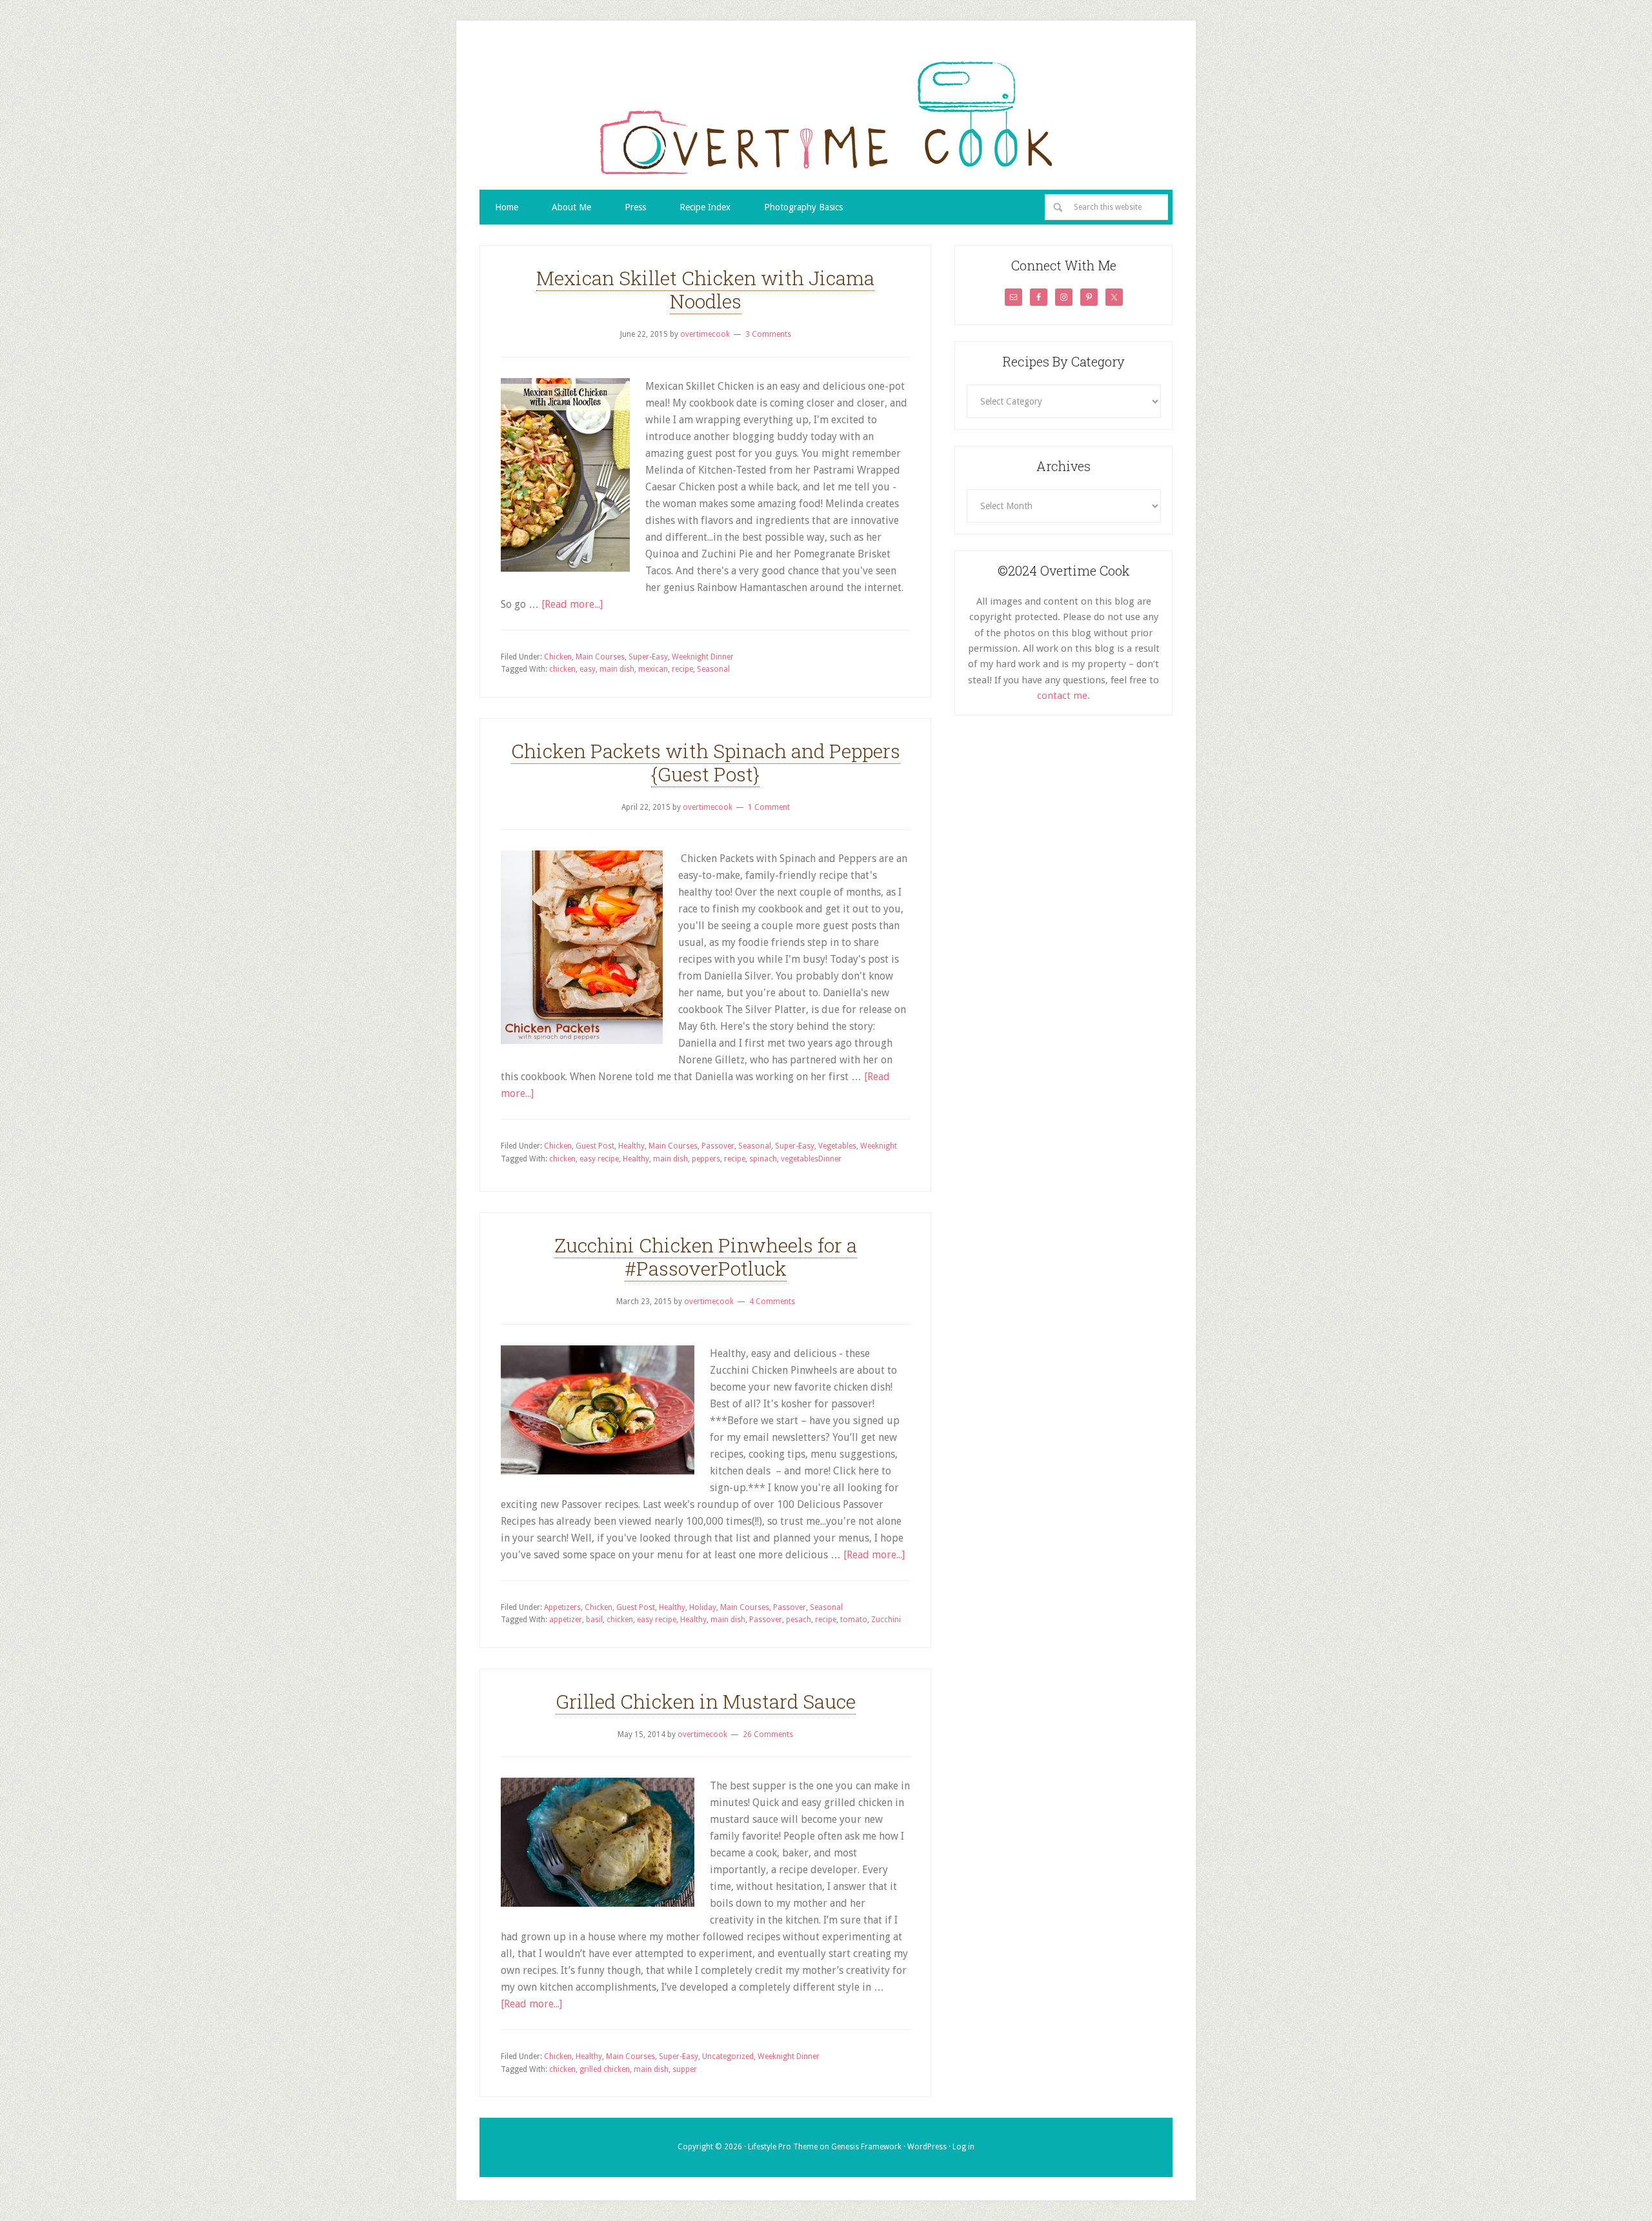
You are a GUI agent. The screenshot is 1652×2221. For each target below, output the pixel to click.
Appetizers (562, 1607)
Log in (963, 2147)
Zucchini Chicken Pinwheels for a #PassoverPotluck (706, 1257)
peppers (706, 1159)
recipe (682, 669)
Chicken (558, 657)
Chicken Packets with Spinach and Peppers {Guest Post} (706, 762)
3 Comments (768, 334)
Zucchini (886, 1620)
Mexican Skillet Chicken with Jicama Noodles (705, 289)
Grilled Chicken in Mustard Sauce (706, 1701)
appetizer (566, 1620)
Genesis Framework (866, 2147)
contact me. (1063, 696)
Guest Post (595, 1146)
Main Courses (600, 657)
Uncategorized (728, 2056)
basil (594, 1620)
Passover (718, 1146)
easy (588, 669)
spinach (763, 1159)
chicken (562, 669)
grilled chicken (605, 2069)
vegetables (800, 1159)
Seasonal (713, 669)
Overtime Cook (826, 117)
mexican (653, 669)
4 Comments (772, 1301)
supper (685, 2069)
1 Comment (769, 807)
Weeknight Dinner (703, 657)
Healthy (631, 1146)
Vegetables (837, 1146)
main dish (617, 669)
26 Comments (768, 1734)
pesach (799, 1620)
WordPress (927, 2147)
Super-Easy (648, 657)
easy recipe (599, 1159)
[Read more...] (572, 604)
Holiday (703, 1607)
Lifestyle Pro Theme (783, 2147)
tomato (854, 1620)
